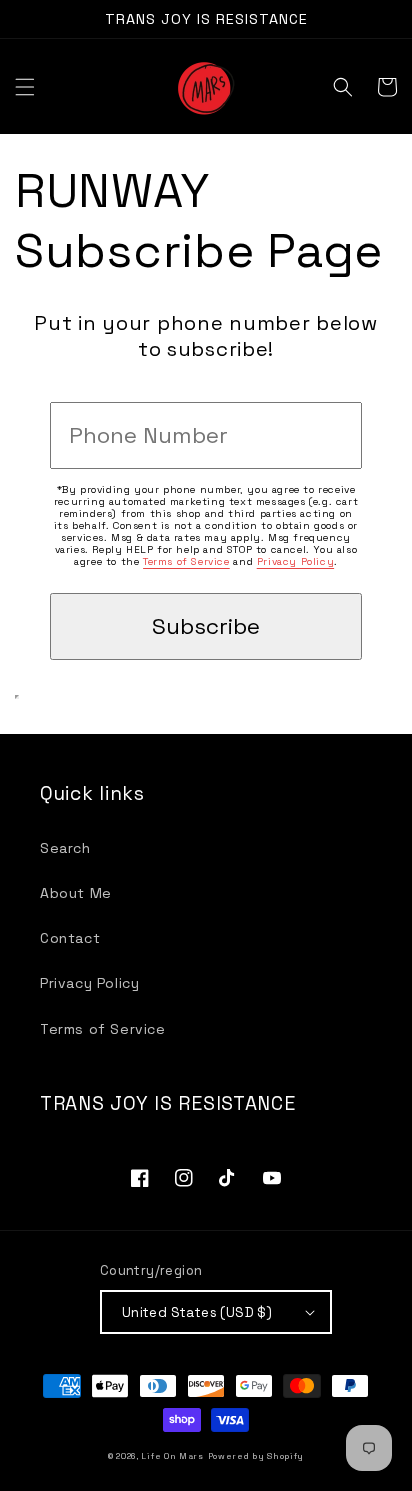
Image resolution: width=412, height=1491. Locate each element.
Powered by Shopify (256, 1456)
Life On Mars (172, 1456)
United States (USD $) (197, 1312)
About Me (76, 893)
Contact (70, 938)
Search (65, 848)
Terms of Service (186, 561)
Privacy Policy (295, 561)
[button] (25, 87)
